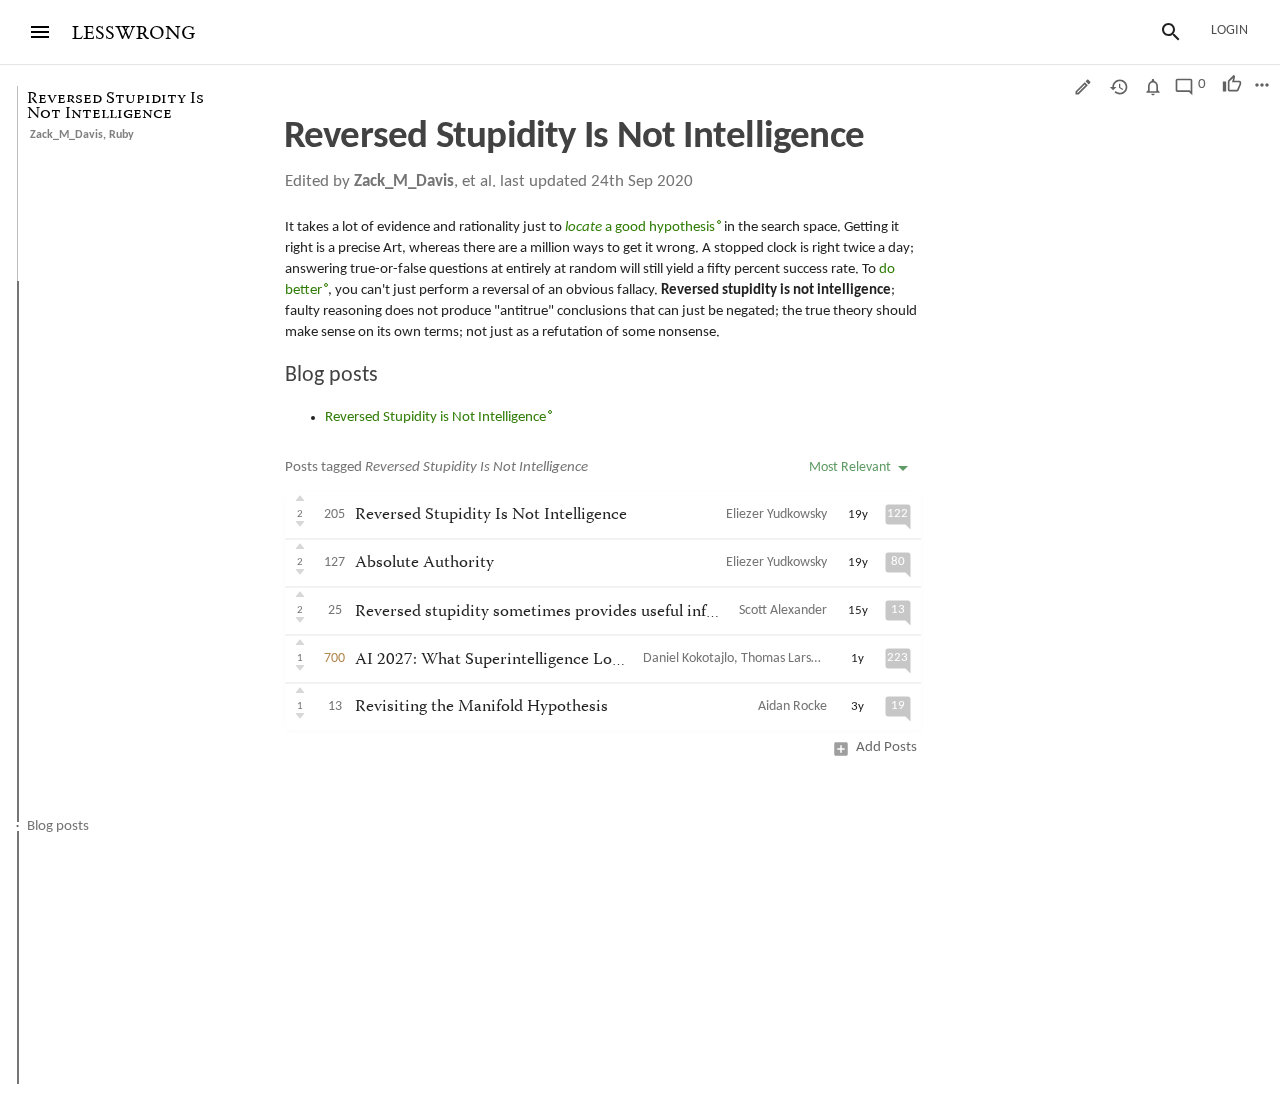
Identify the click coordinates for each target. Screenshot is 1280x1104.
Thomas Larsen (783, 658)
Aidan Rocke (792, 706)
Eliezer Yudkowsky (776, 514)
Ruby (121, 135)
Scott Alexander (783, 610)
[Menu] (40, 32)
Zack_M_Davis (66, 135)
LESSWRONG (133, 33)
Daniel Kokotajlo (688, 658)
